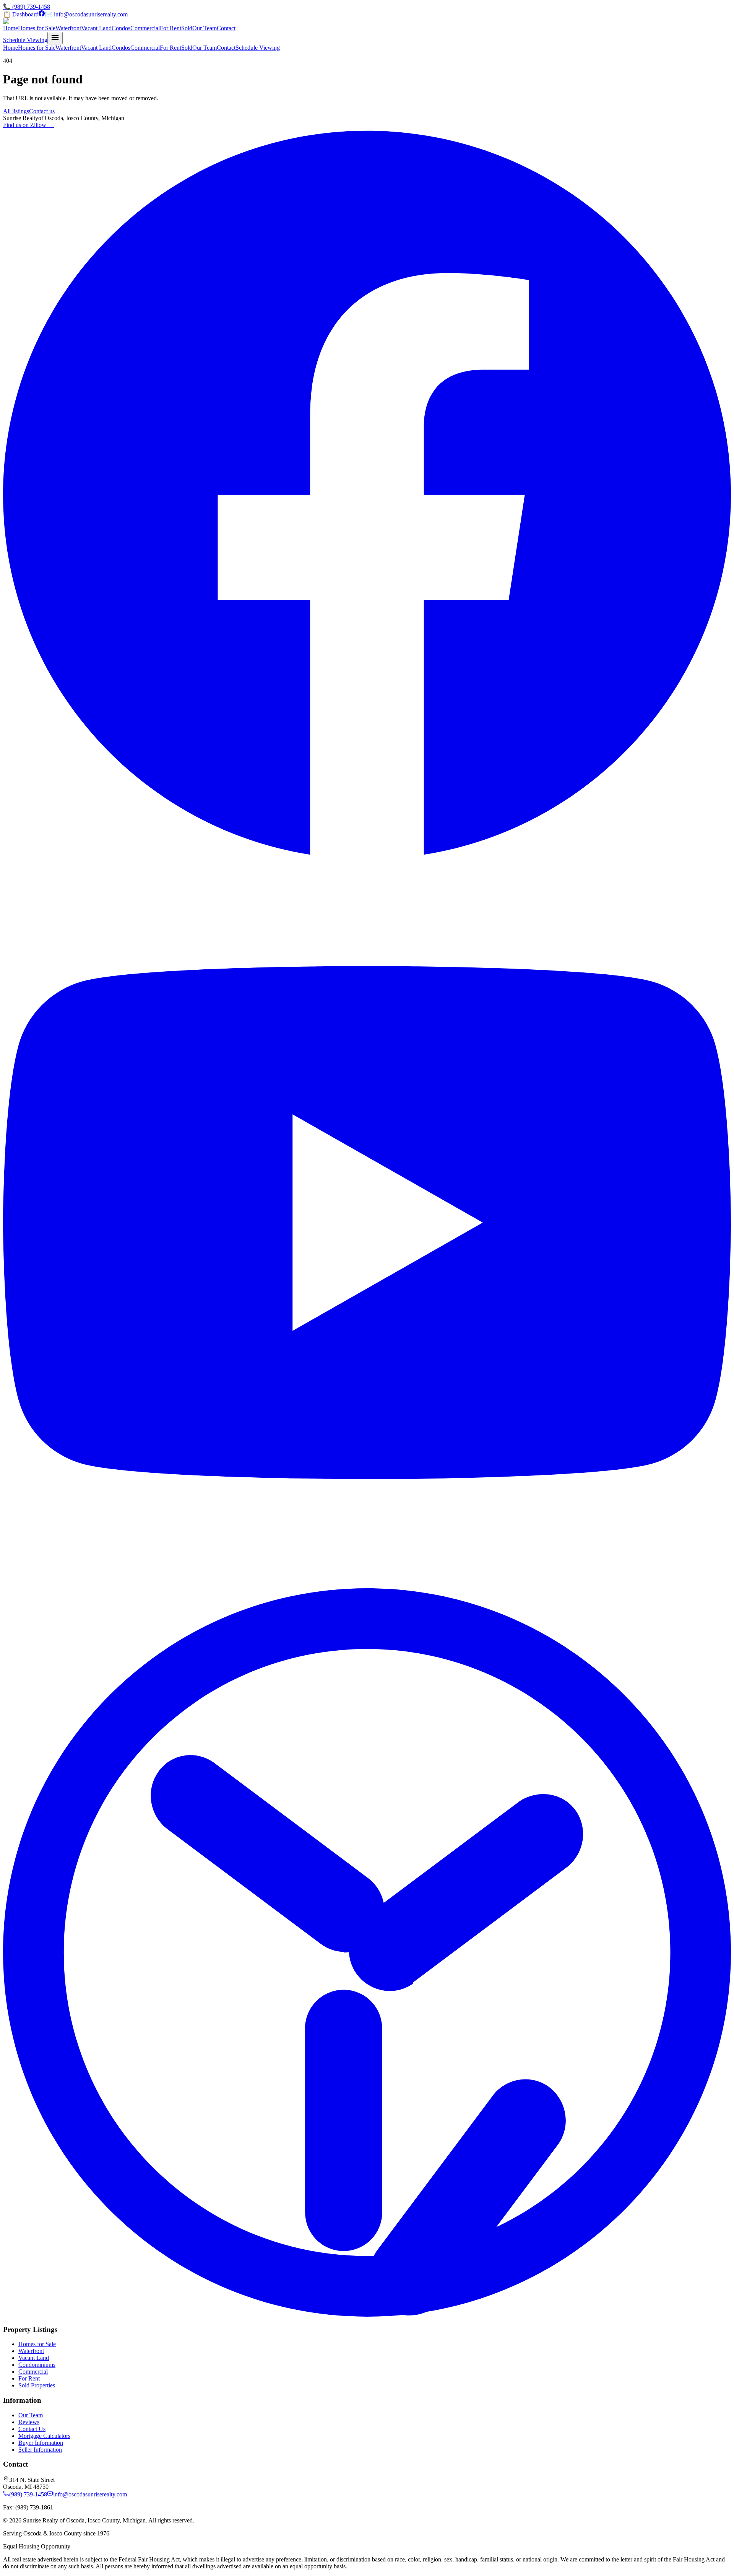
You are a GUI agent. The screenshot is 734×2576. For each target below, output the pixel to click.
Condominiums (37, 2365)
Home (11, 28)
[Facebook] (42, 14)
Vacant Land (96, 28)
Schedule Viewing (25, 40)
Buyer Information (41, 2443)
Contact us (42, 111)
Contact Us (32, 2429)
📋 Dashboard (21, 14)
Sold (187, 28)
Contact (226, 28)
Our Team (205, 28)
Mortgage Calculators (44, 2436)
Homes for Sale (37, 28)
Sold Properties (37, 2385)
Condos (121, 28)
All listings (16, 111)
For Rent (171, 28)
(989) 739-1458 (28, 2494)
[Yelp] (367, 2315)
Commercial (145, 28)
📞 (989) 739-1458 (27, 7)
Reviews (29, 2422)
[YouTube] (367, 1585)
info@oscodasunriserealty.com (90, 2494)
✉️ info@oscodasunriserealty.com (86, 14)
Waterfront (68, 28)
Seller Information (40, 2450)
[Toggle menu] (55, 38)
